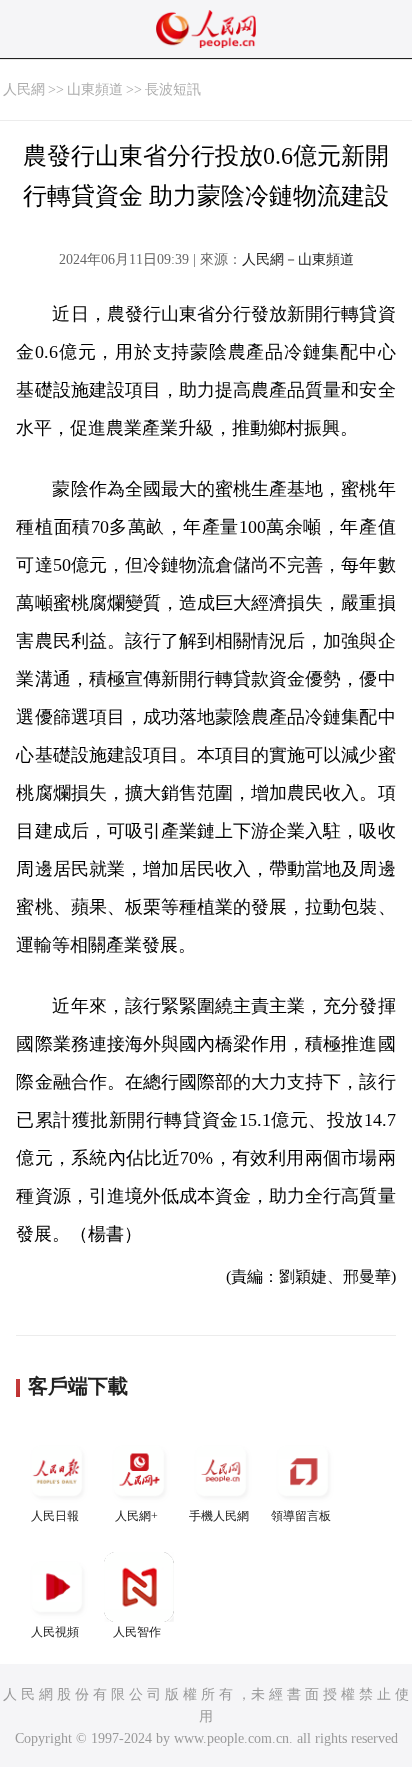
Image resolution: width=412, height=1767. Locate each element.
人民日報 (55, 1516)
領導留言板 (301, 1516)
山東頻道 (95, 89)
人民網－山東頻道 (298, 259)
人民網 (24, 89)
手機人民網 (219, 1516)
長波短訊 (173, 89)
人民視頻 (55, 1632)
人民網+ (136, 1516)
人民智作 (137, 1632)
